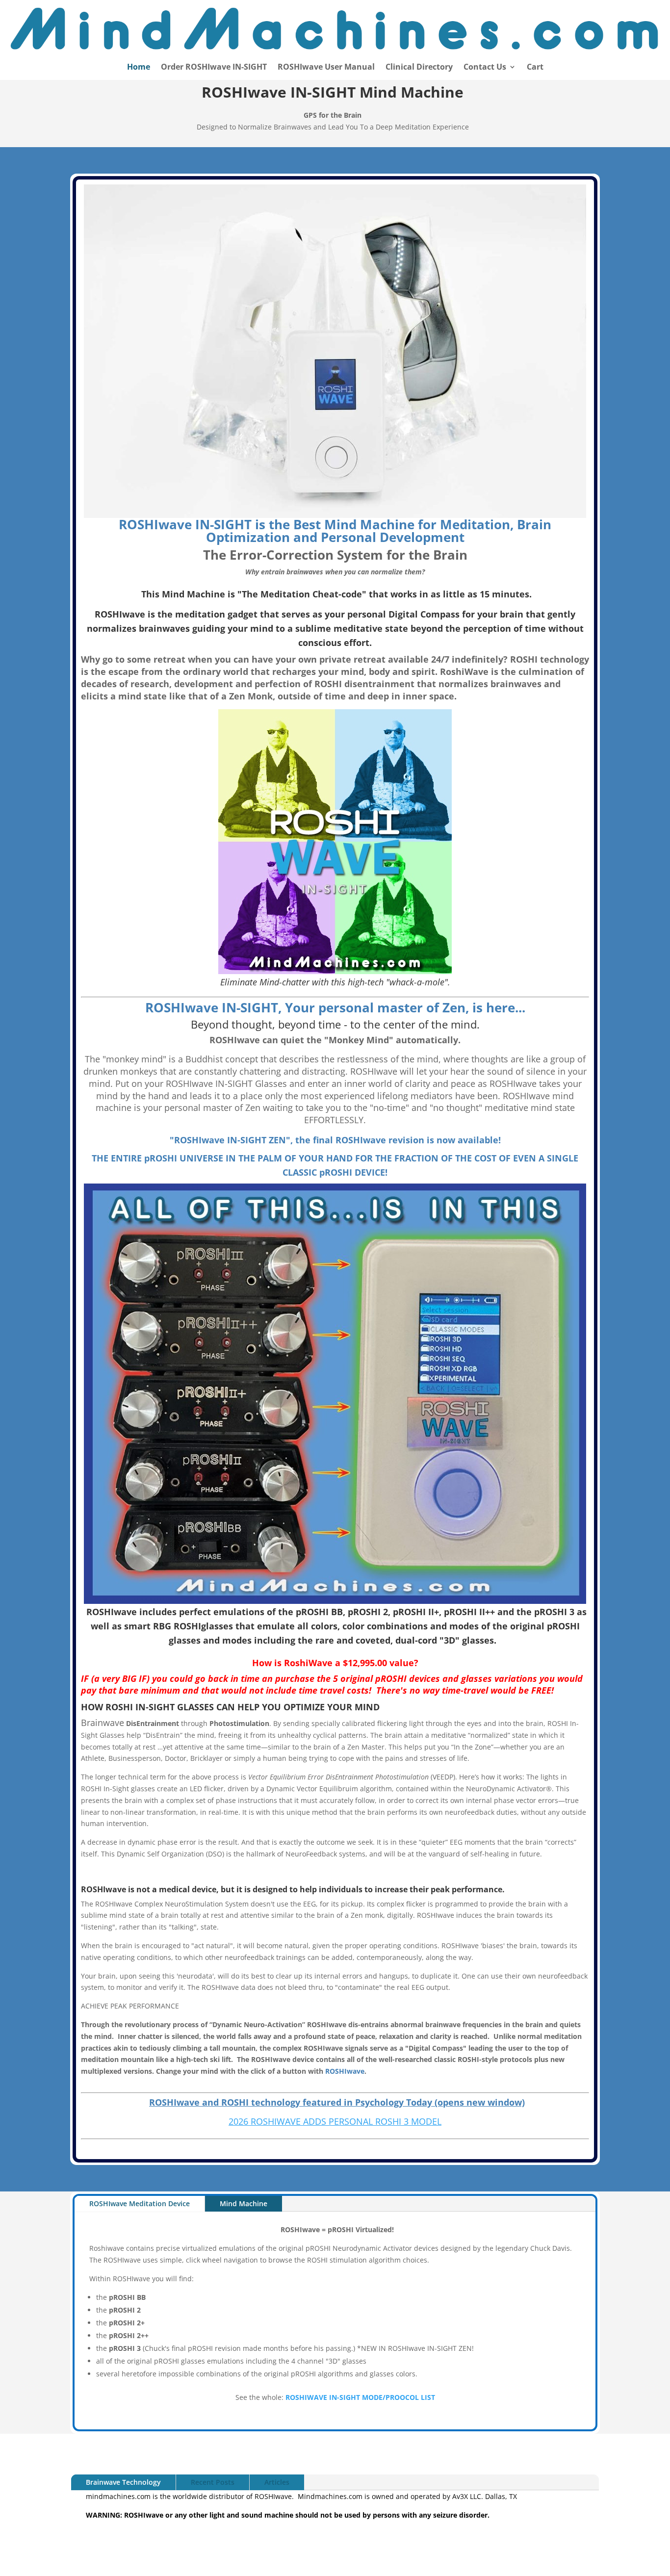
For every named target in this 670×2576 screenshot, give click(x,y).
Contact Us (485, 68)
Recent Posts (213, 2482)
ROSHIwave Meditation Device (140, 2203)
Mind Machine (244, 2203)
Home (139, 68)
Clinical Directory (419, 68)
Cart (535, 68)
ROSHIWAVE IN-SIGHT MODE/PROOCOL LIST (360, 2397)
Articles (277, 2482)
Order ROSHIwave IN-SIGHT (214, 68)
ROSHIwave (345, 2071)
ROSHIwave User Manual (326, 68)
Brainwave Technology (123, 2482)
